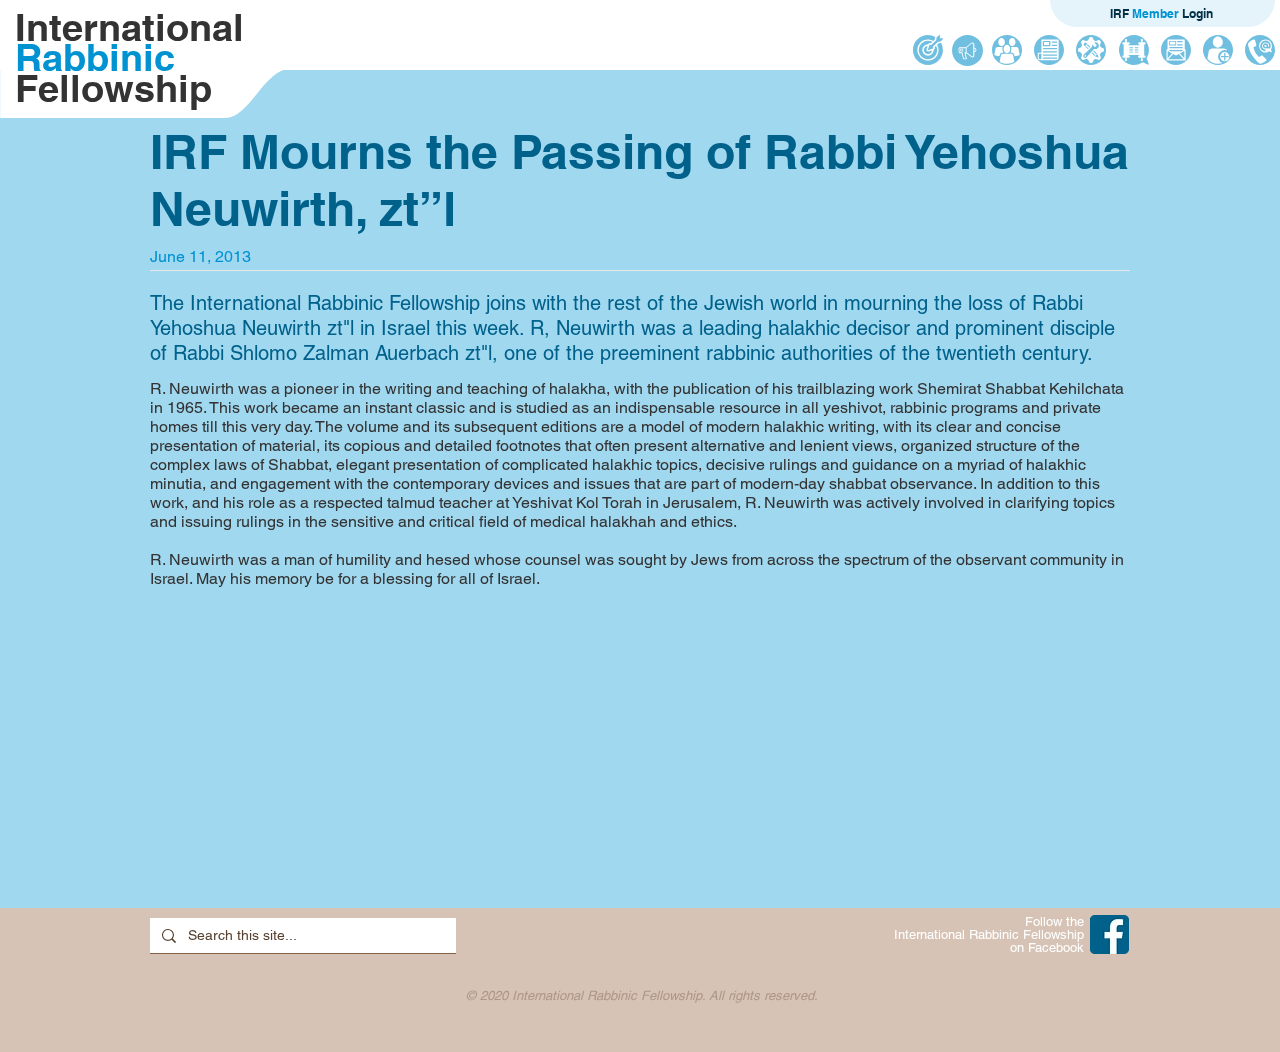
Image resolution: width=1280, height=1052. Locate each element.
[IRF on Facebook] (1109, 934)
